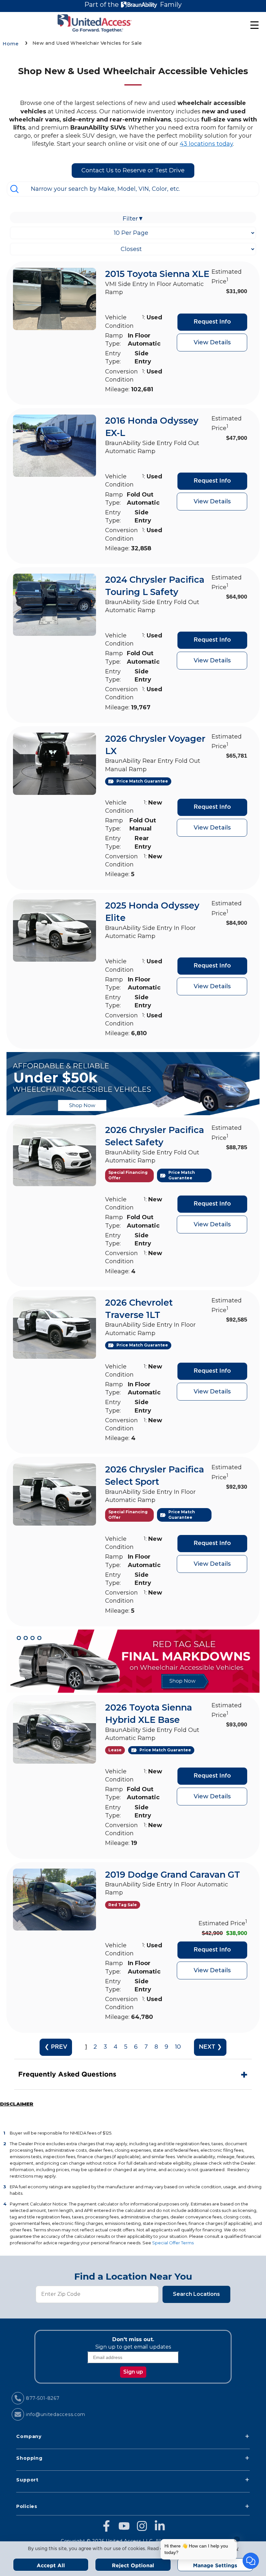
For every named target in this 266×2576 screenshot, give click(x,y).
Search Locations (196, 2294)
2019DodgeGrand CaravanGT (173, 1875)
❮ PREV (56, 2047)
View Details (212, 342)
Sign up (133, 2372)
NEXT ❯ (210, 2047)
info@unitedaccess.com (56, 2414)
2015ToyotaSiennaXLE (157, 274)
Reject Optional (133, 2565)
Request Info (212, 322)
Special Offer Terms (173, 2243)
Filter (133, 219)
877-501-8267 (43, 2398)
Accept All (51, 2565)
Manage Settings (215, 2565)
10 (178, 2047)
